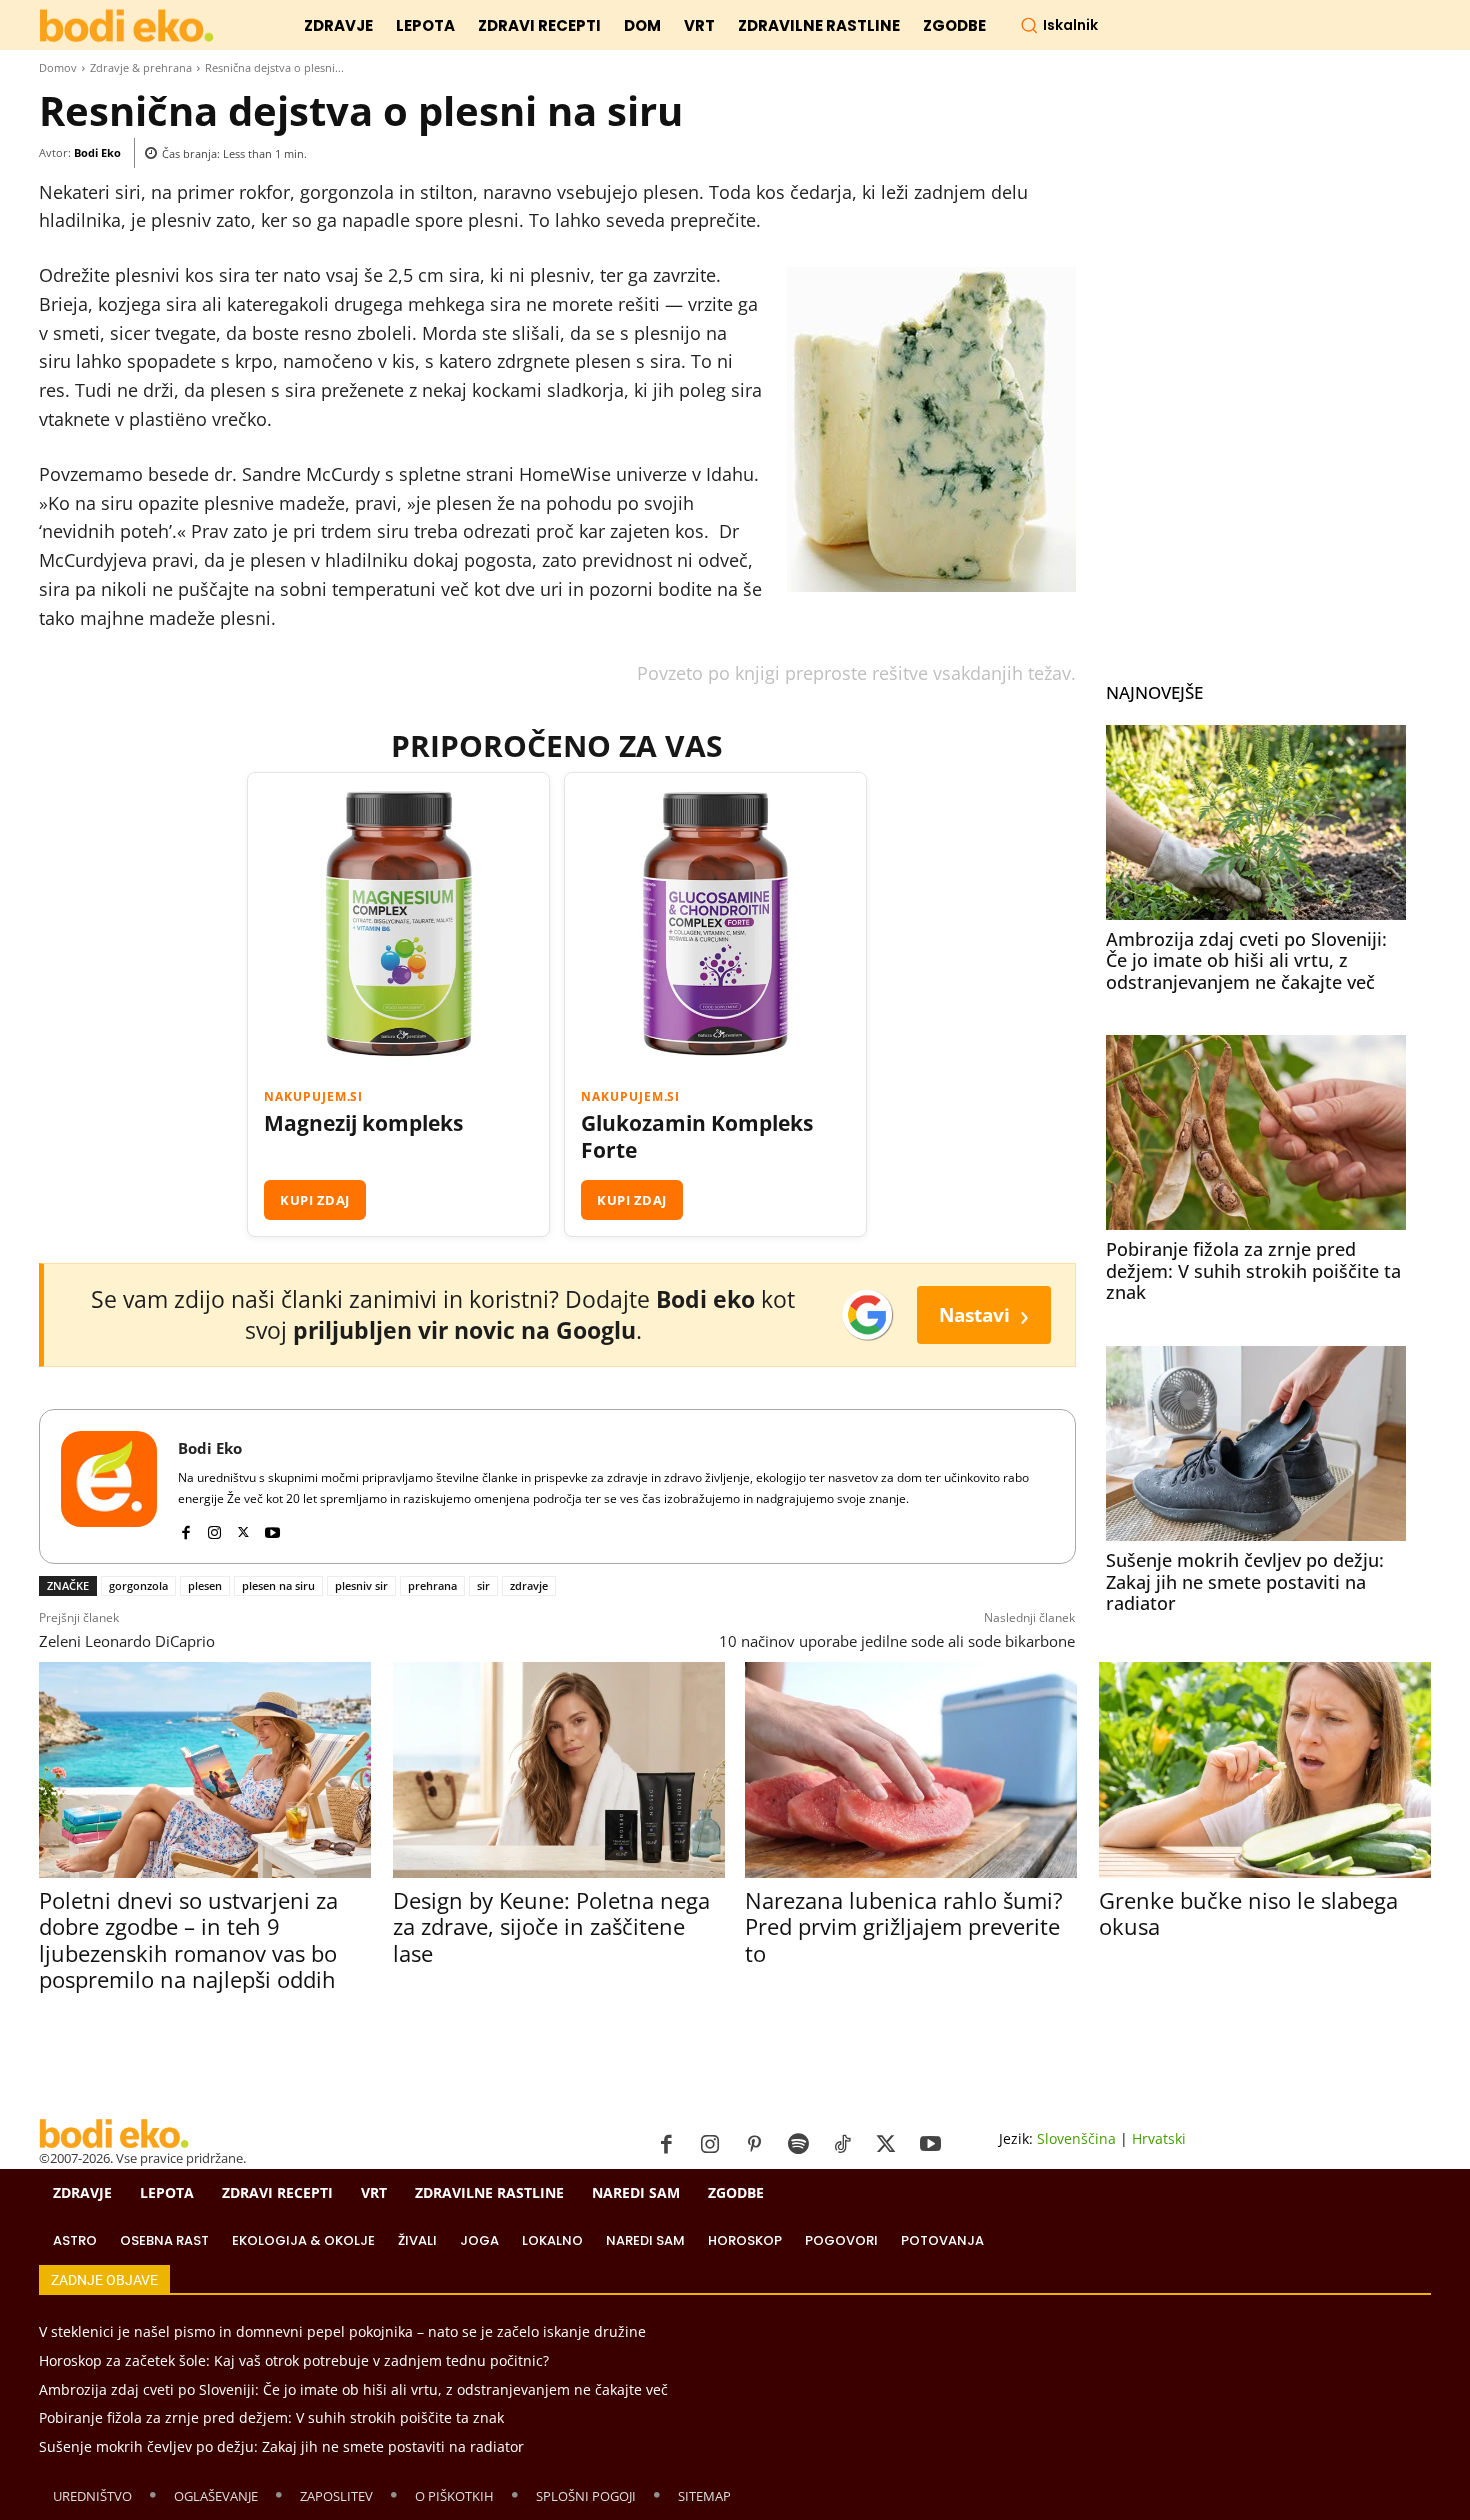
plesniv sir (361, 1585)
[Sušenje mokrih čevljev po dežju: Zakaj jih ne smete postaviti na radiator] (1256, 1443)
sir (483, 1585)
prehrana (432, 1585)
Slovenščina (1076, 2138)
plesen (205, 1585)
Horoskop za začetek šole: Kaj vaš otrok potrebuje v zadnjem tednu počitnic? (294, 2360)
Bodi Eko (97, 152)
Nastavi (984, 1314)
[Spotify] (798, 2145)
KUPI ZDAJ (315, 1200)
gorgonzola (138, 1585)
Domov (58, 67)
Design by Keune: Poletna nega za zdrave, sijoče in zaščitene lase (551, 1926)
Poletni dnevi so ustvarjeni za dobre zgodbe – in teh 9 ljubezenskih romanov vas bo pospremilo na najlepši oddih (188, 1939)
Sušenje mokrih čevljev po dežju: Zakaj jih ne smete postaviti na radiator (1245, 1581)
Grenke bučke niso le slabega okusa (1248, 1913)
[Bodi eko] (126, 26)
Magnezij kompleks (363, 1123)
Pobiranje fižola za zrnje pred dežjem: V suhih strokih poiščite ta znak (1253, 1270)
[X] (243, 1527)
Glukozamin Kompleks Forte (697, 1137)
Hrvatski (1159, 2138)
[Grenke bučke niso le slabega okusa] (1264, 1769)
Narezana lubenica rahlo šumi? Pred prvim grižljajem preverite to (904, 1926)
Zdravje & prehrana (141, 67)
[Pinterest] (754, 2145)
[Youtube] (272, 1527)
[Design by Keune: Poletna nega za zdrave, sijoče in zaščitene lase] (558, 1769)
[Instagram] (214, 1527)
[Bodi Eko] (109, 1486)
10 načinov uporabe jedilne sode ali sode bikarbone (897, 1641)
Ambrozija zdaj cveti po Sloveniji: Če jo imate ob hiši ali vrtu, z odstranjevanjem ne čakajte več (1246, 960)
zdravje (529, 1585)
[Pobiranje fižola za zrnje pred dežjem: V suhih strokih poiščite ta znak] (1256, 1132)
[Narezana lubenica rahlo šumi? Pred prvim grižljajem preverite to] (910, 1769)
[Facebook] (185, 1527)
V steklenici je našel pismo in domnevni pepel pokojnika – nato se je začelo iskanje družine (342, 2331)
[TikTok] (842, 2145)
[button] (1059, 25)
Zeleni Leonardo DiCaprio (127, 1641)
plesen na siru (278, 1585)
